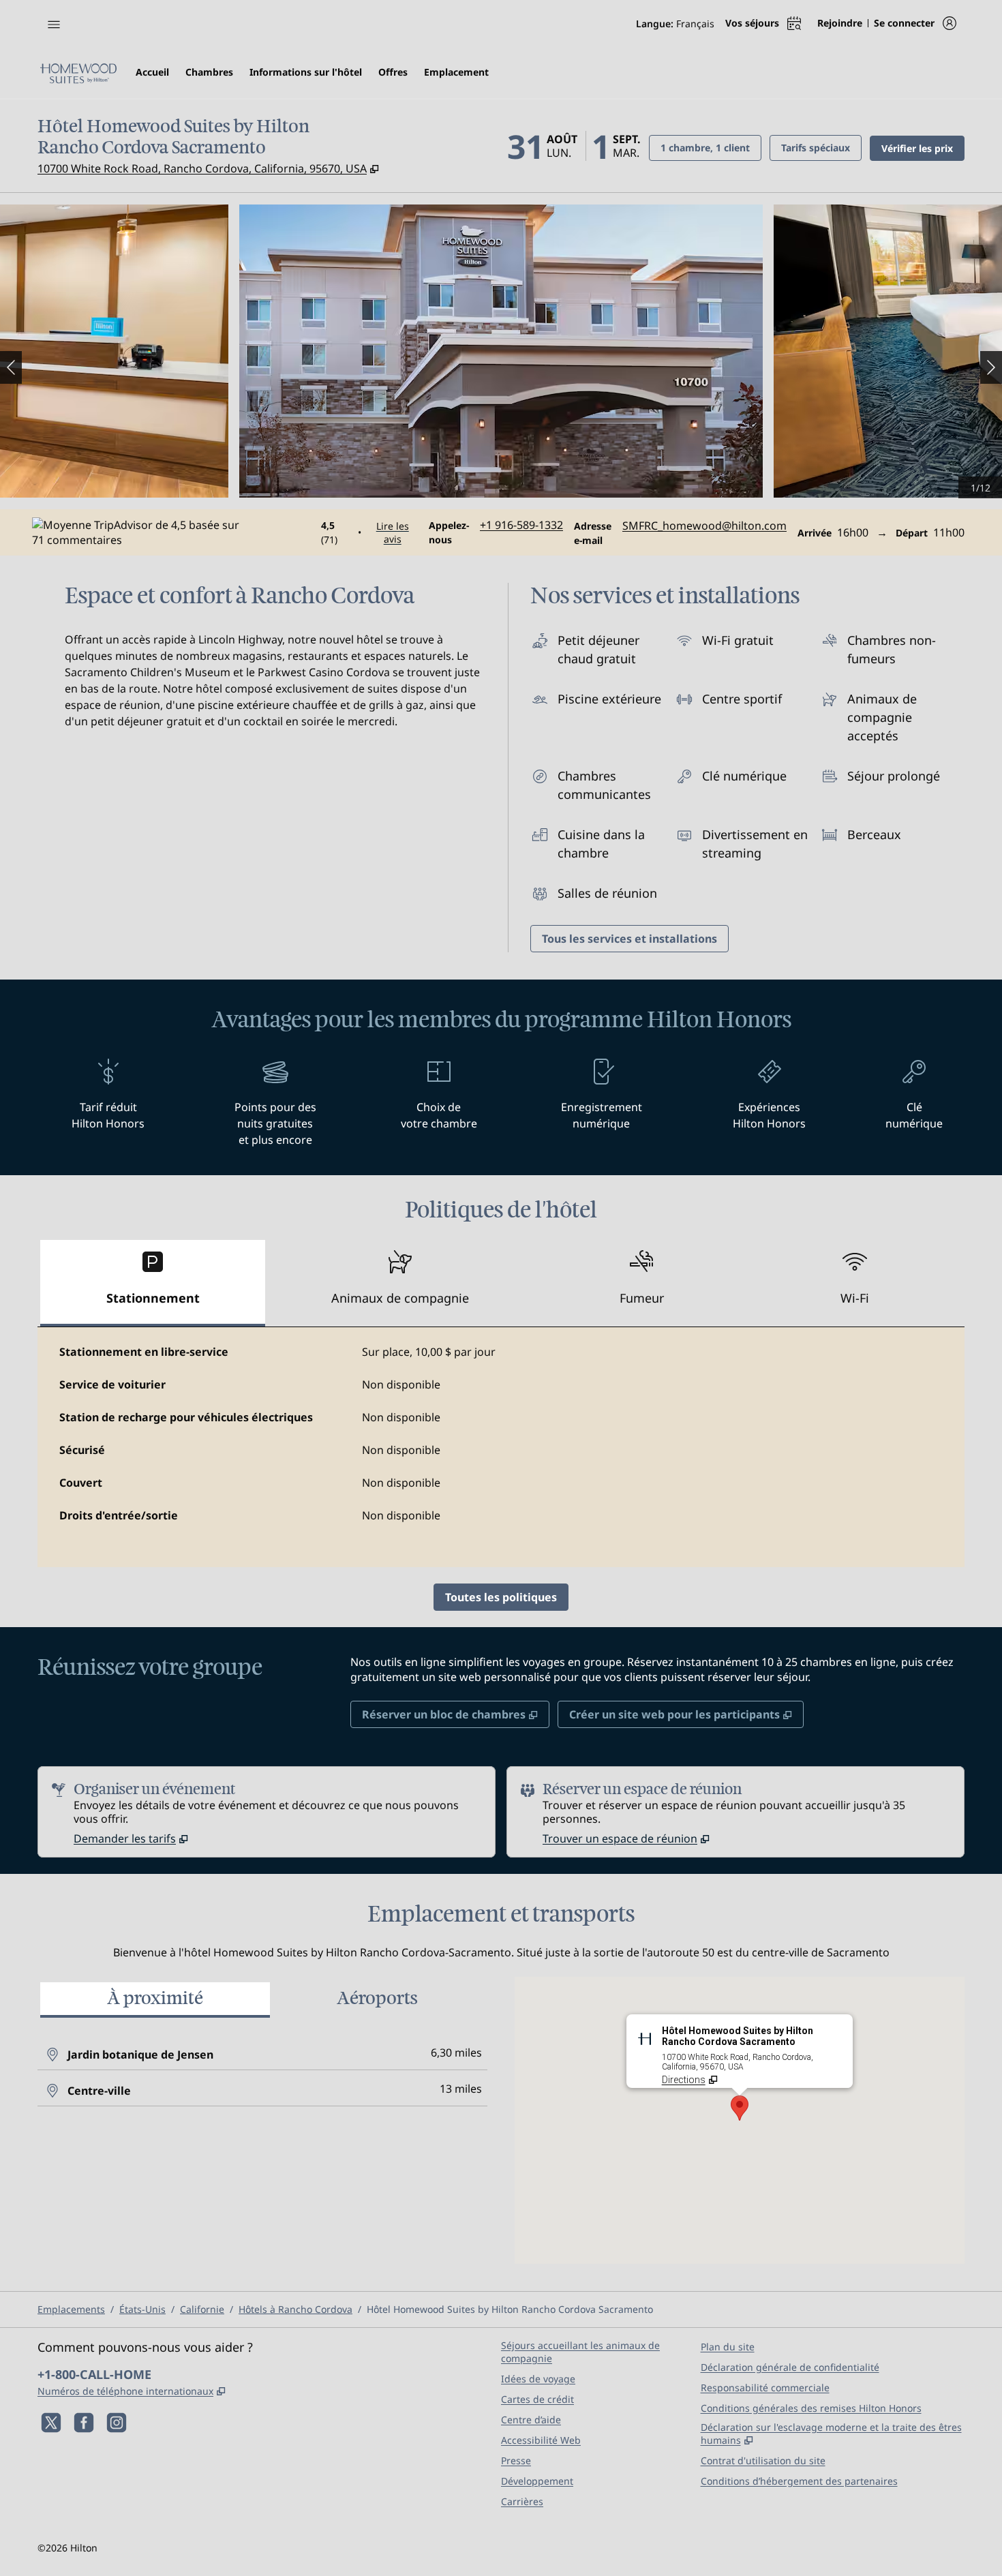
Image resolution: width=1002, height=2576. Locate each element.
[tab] (153, 1283)
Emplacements (71, 2309)
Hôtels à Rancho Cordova (295, 2309)
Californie (202, 2309)
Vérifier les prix (923, 148)
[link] (521, 525)
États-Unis (142, 2309)
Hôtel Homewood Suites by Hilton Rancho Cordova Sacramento (510, 2309)
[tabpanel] (501, 1447)
